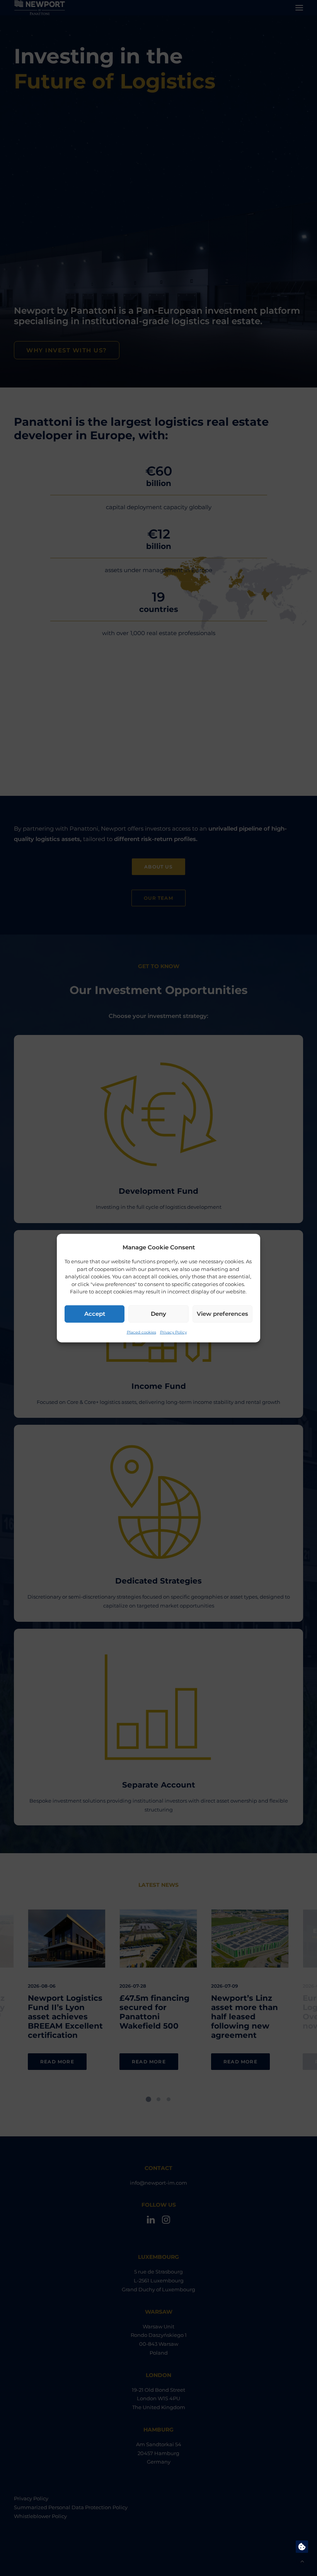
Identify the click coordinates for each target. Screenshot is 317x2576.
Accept (95, 1314)
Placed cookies (141, 1332)
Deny (158, 1314)
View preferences (222, 1314)
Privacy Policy (173, 1332)
